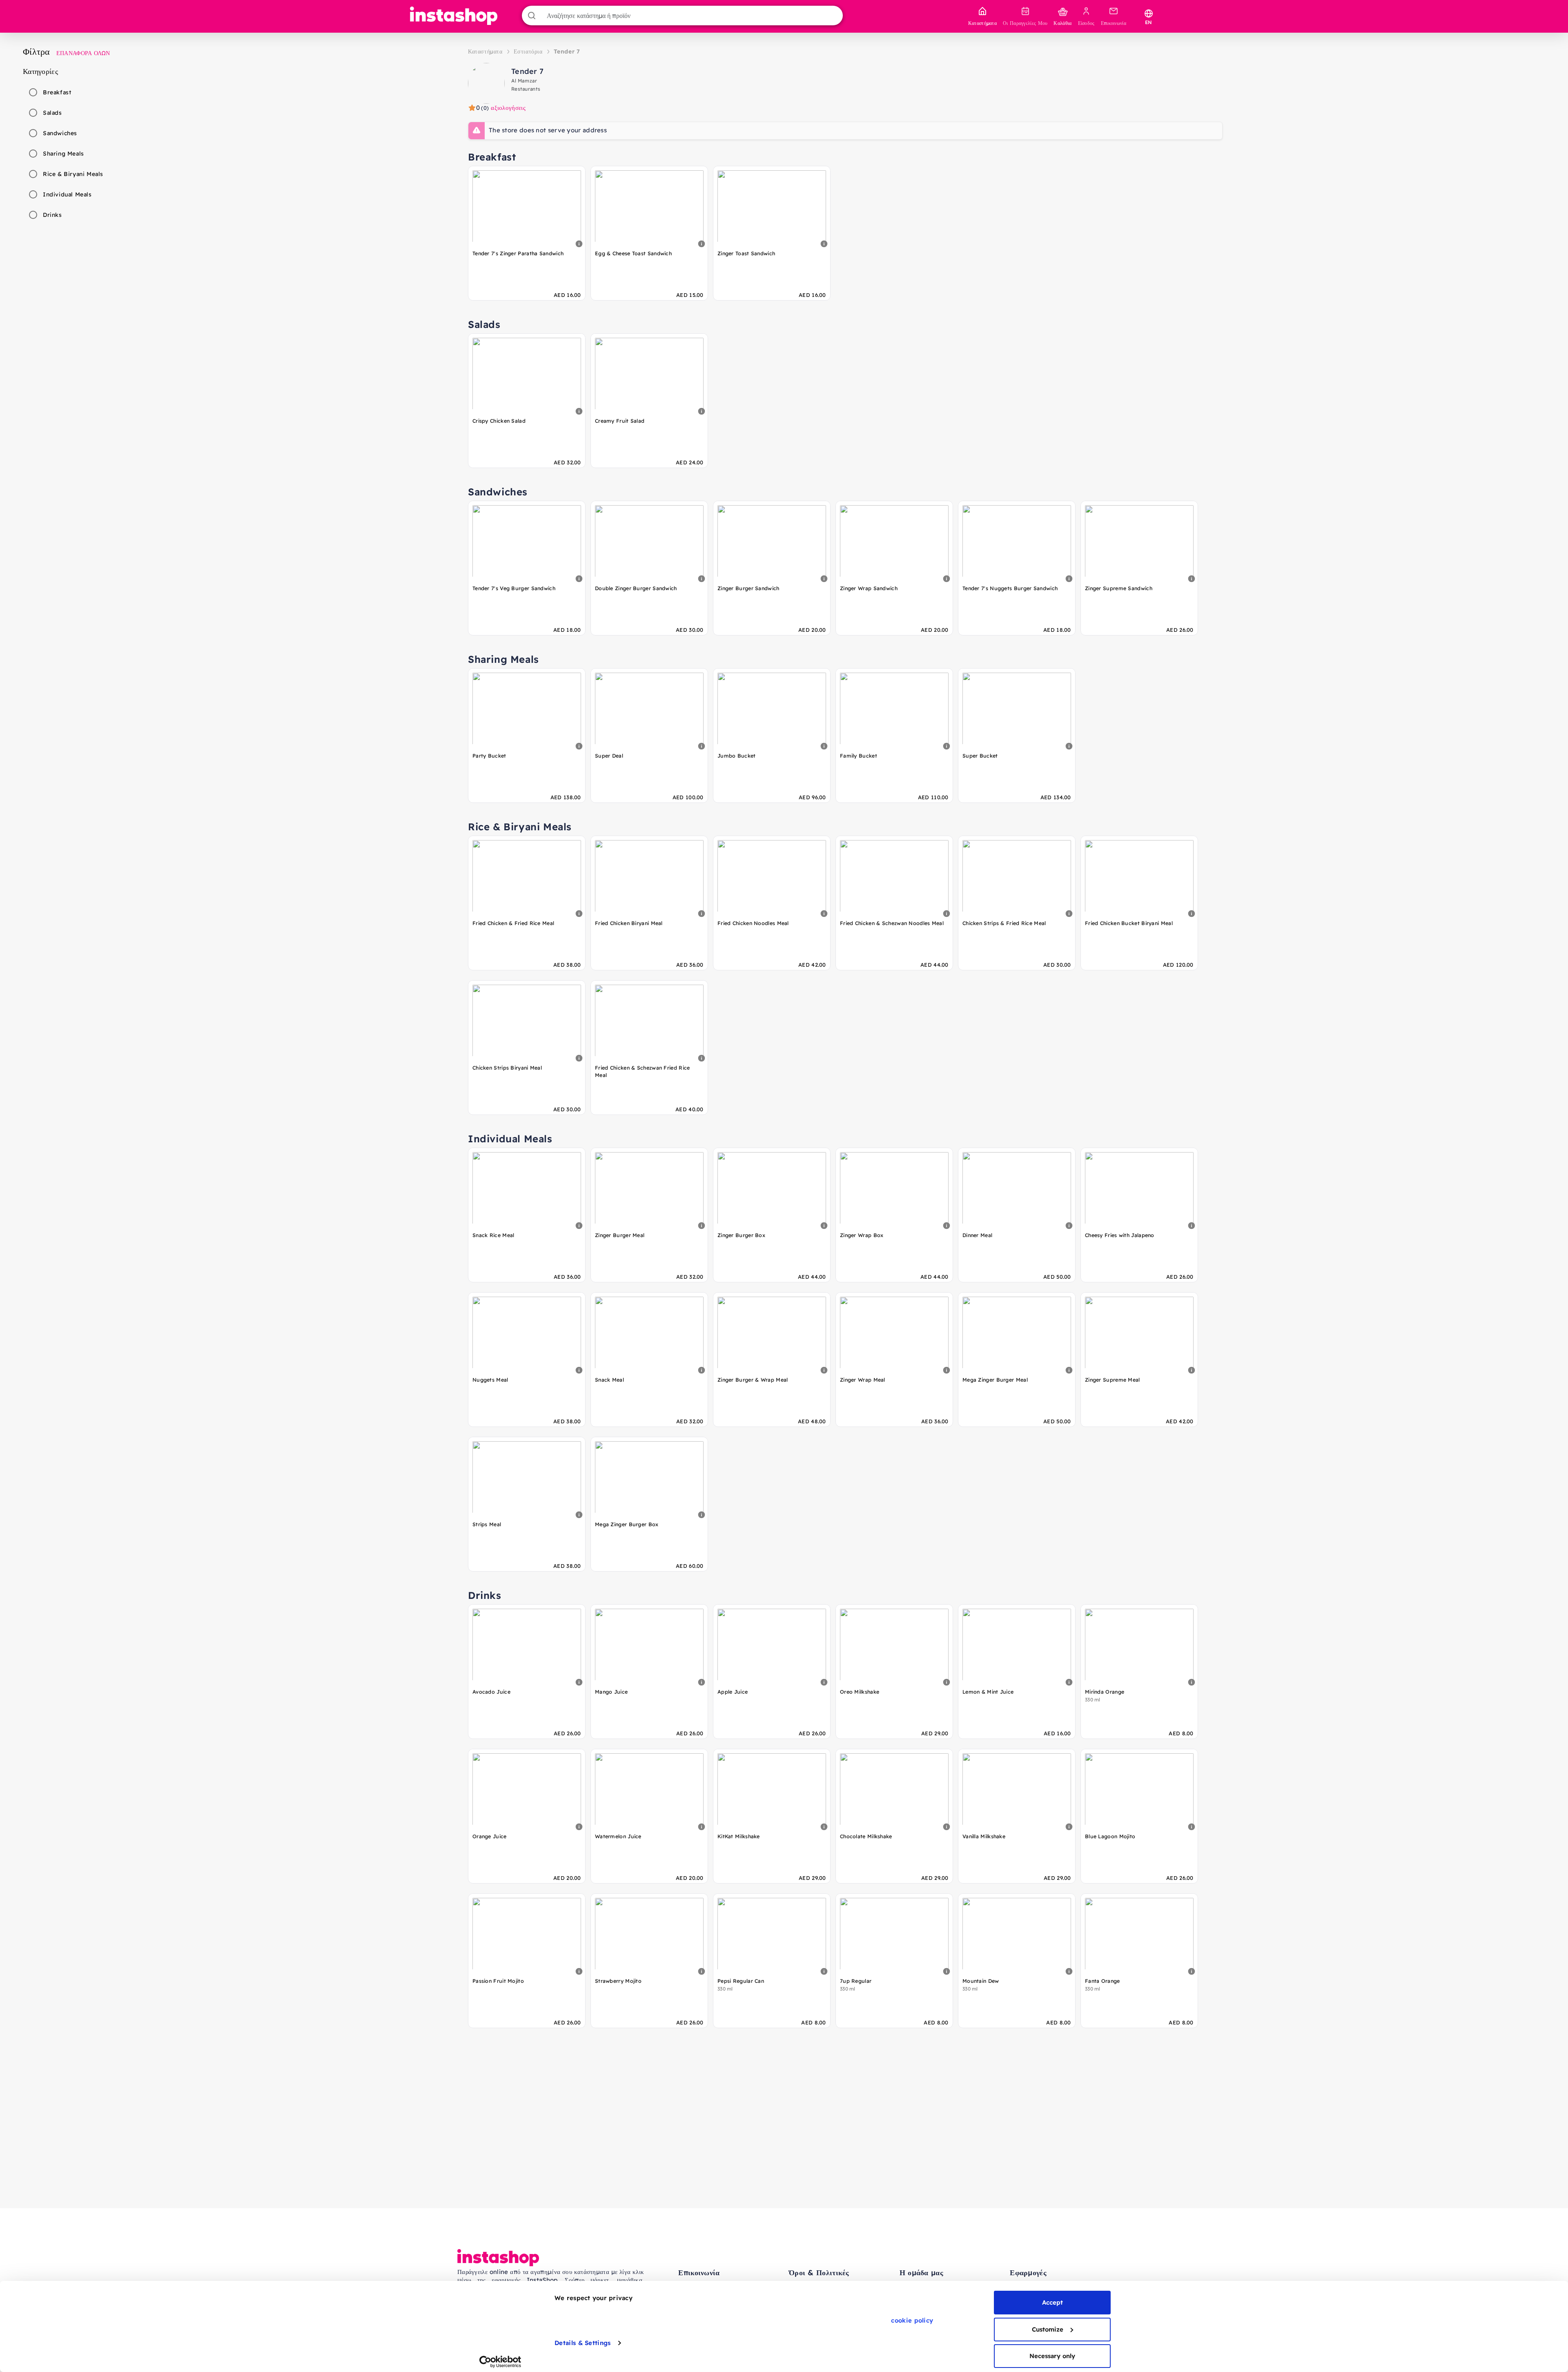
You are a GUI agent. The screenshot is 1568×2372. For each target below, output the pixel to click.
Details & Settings (582, 2343)
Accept (1052, 2302)
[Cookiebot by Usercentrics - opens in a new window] (500, 2362)
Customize (1048, 2329)
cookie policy (912, 2320)
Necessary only (1052, 2356)
